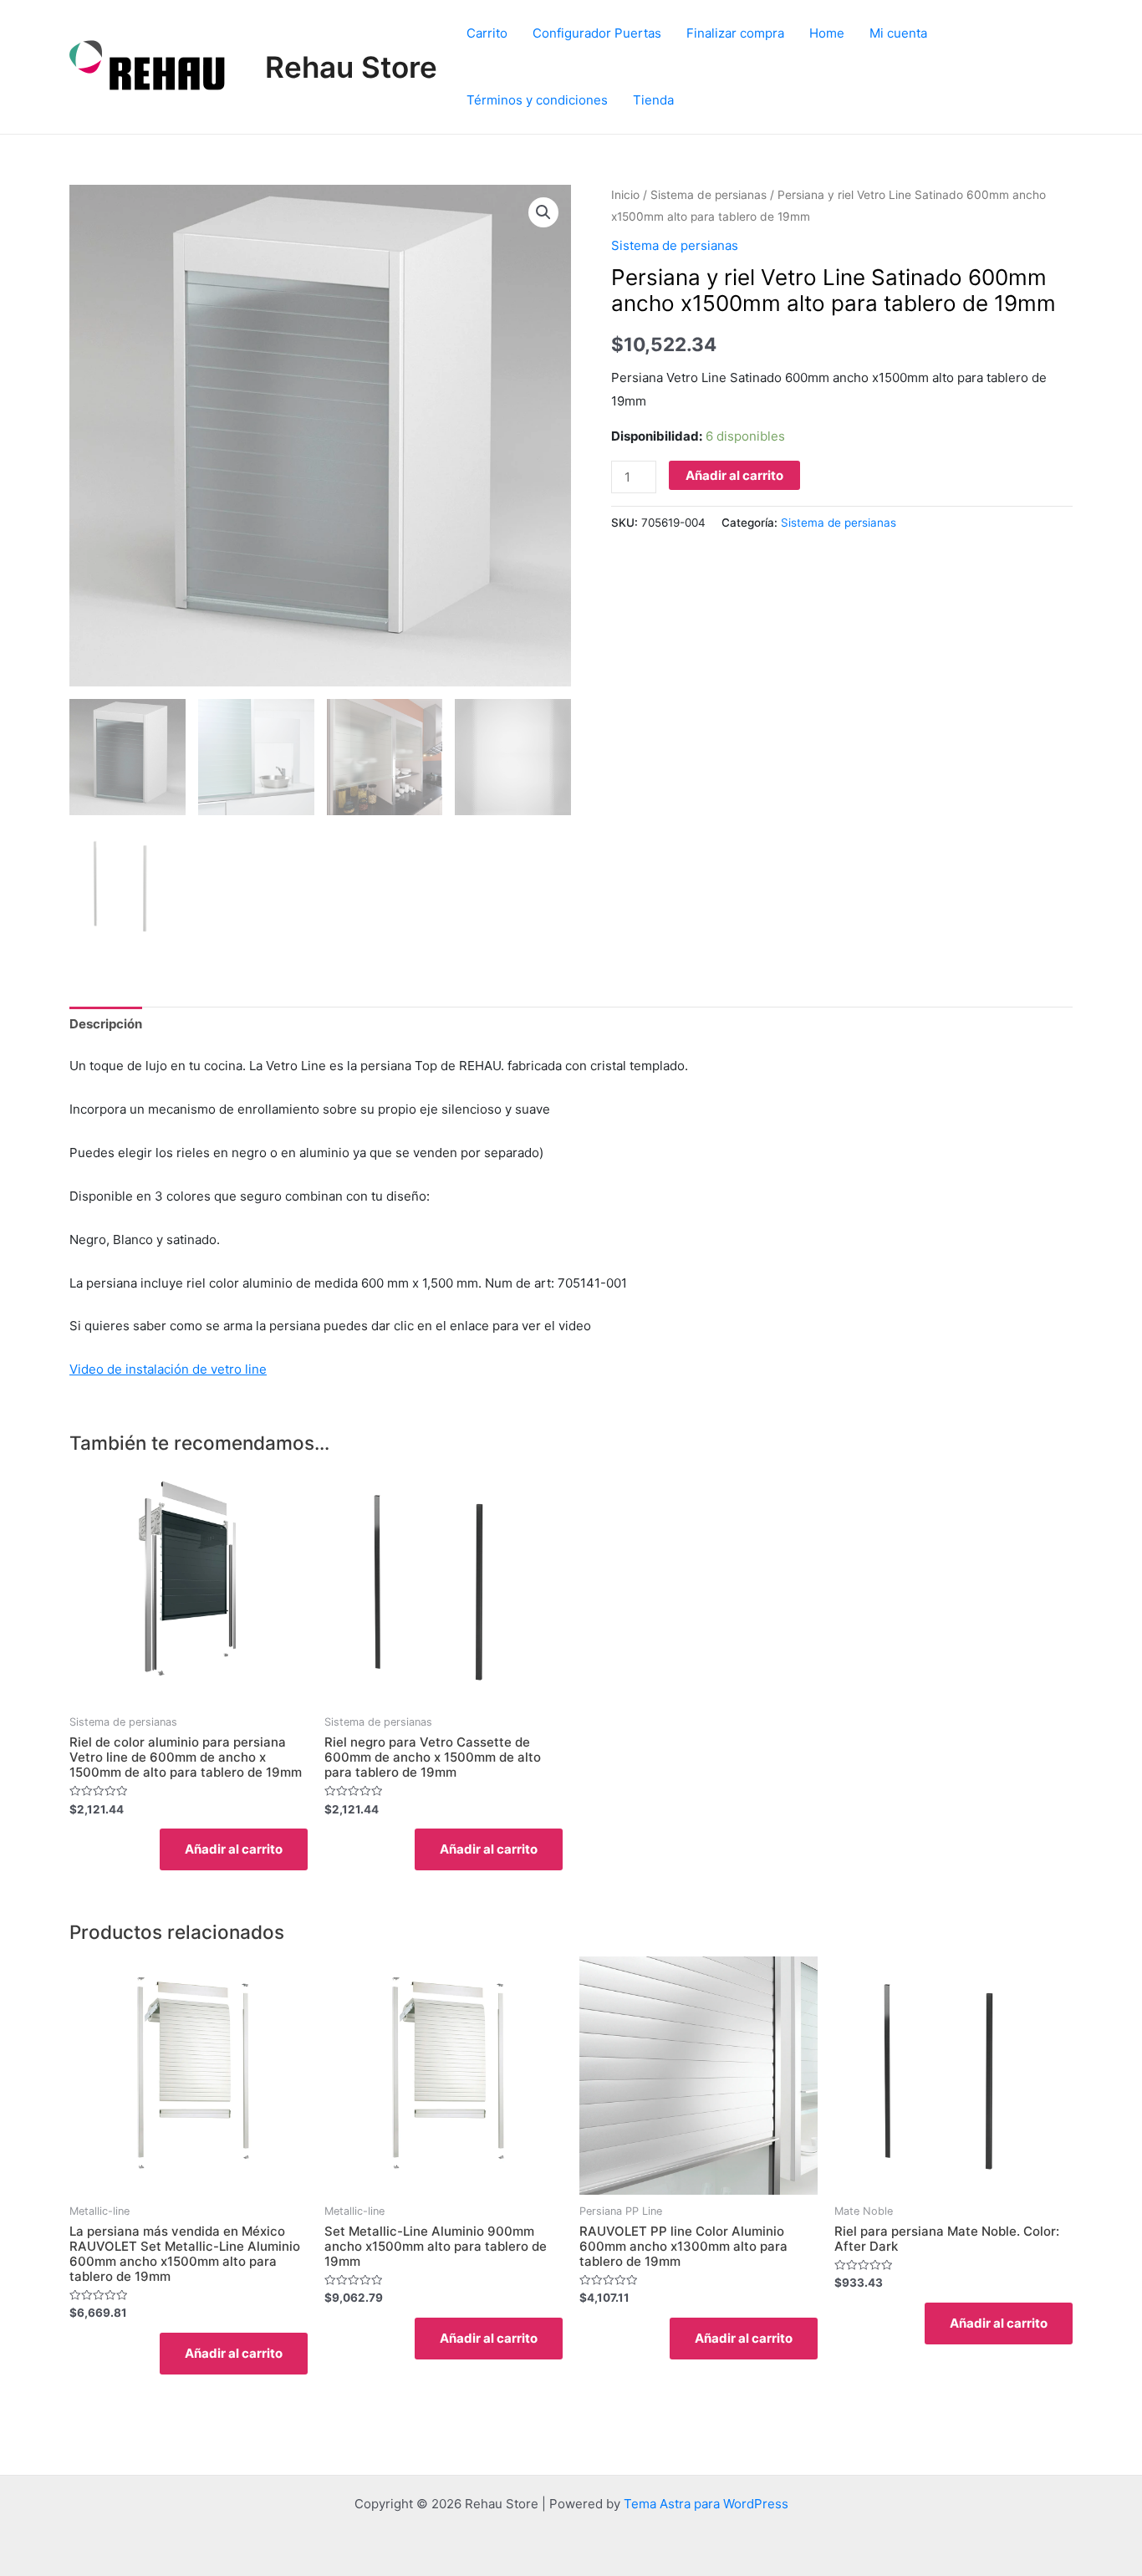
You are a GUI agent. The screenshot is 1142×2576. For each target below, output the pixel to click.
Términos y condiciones (537, 100)
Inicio (625, 195)
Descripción (106, 1024)
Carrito (487, 33)
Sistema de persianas (709, 195)
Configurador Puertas (597, 33)
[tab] (106, 1025)
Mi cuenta (898, 33)
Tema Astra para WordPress (706, 2504)
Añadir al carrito (734, 475)
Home (827, 33)
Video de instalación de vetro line (168, 1369)
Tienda (653, 100)
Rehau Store (351, 67)
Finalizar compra (735, 33)
